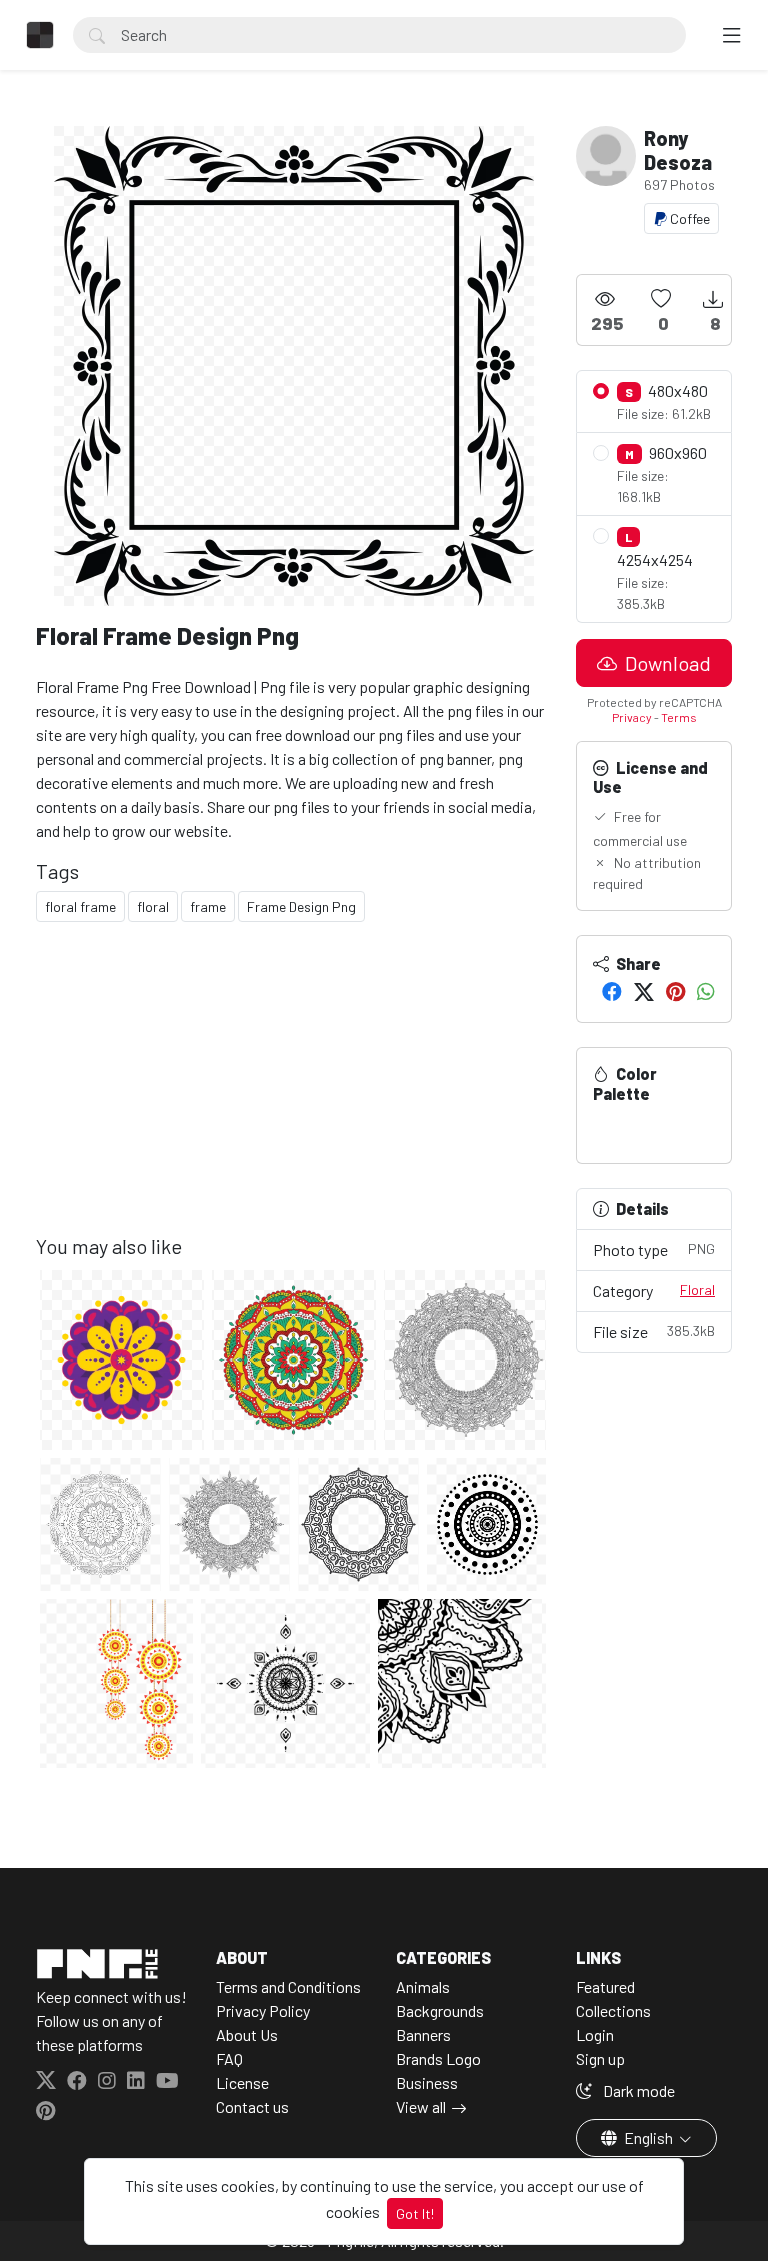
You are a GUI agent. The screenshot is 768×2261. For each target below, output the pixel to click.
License (242, 2082)
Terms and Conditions (288, 1986)
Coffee (688, 218)
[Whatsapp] (706, 991)
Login (595, 2034)
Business (427, 2082)
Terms (679, 717)
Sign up (600, 2058)
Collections (613, 2010)
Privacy (632, 717)
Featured (605, 1986)
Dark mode (637, 2090)
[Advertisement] (294, 1094)
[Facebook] (612, 991)
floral (153, 906)
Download (666, 663)
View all (421, 2106)
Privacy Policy (263, 2010)
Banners (423, 2034)
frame (208, 906)
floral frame (80, 906)
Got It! (415, 2213)
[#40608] (608, 1126)
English (648, 2137)
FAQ (229, 2058)
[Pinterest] (675, 991)
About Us (247, 2034)
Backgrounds (440, 2010)
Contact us (252, 2106)
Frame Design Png (301, 906)
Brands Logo (438, 2058)
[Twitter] (644, 991)
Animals (423, 1986)
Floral (697, 1289)
